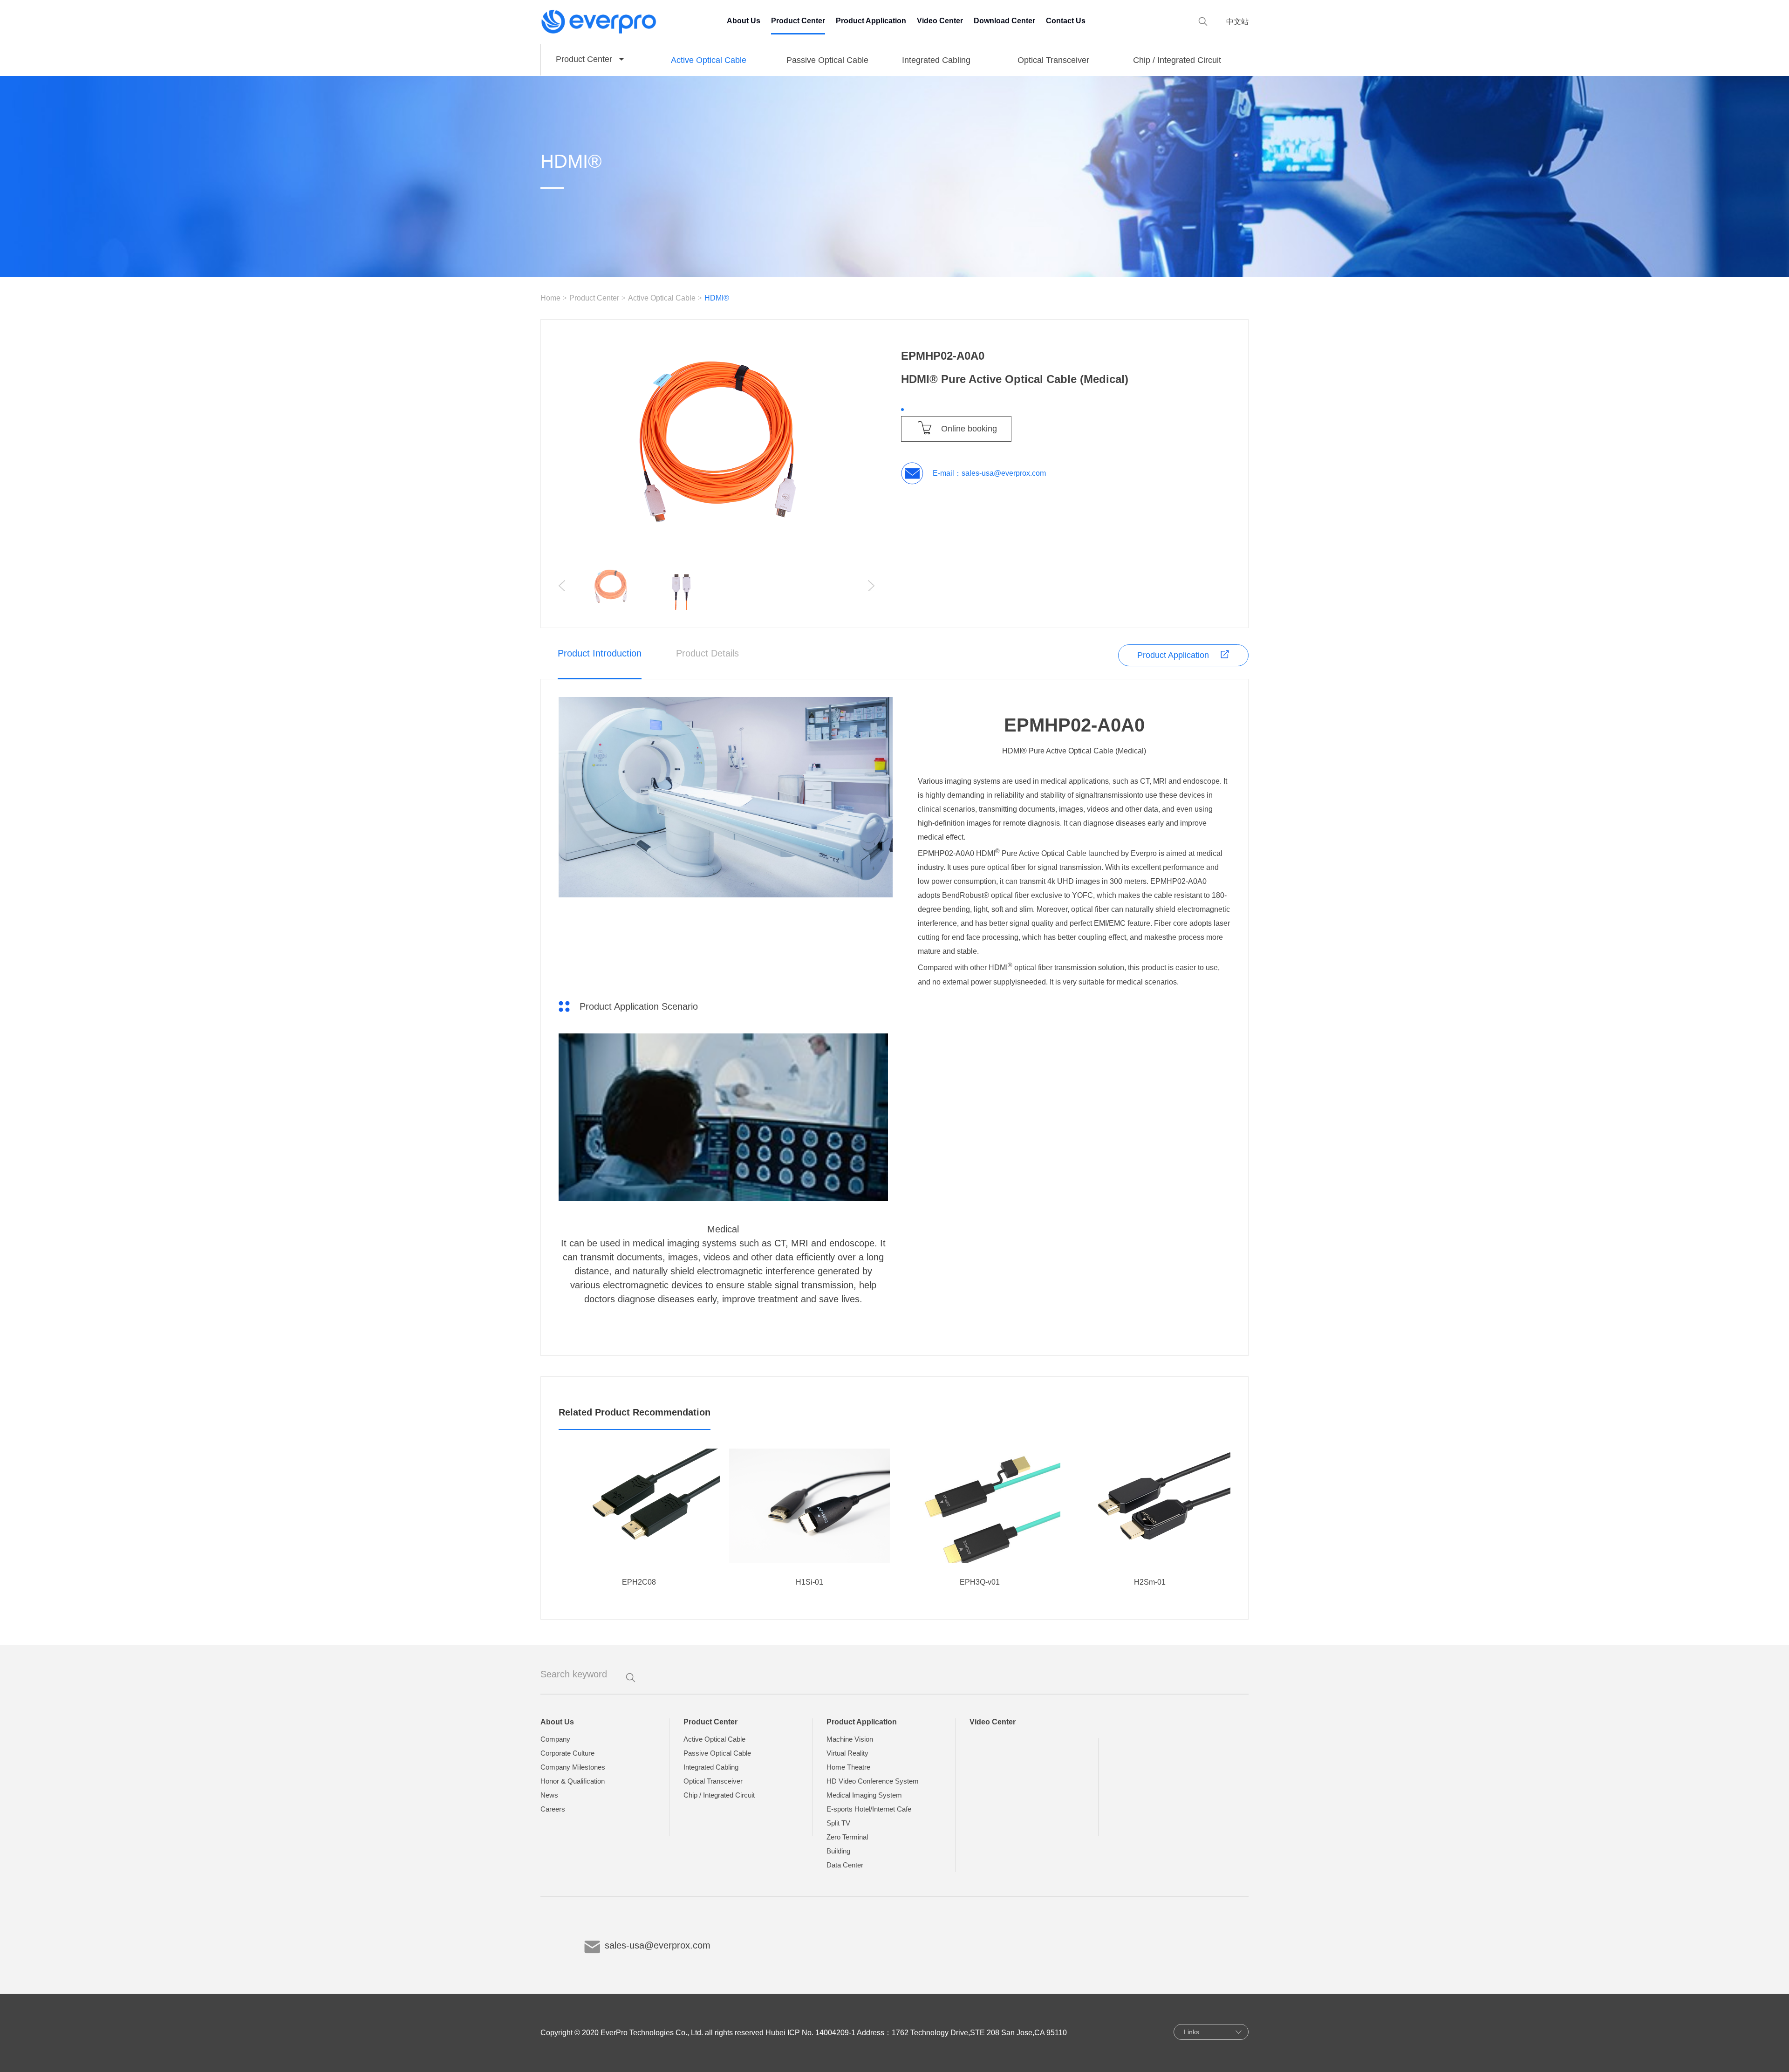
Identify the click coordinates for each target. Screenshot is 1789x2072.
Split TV (838, 1823)
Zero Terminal (847, 1837)
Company (555, 1739)
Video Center (940, 21)
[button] (871, 586)
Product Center (798, 21)
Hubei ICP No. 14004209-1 (810, 2033)
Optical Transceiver (1053, 60)
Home (550, 298)
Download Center (1004, 21)
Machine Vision (850, 1739)
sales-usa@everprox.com (1004, 473)
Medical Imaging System (864, 1795)
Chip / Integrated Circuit (1177, 60)
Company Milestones (573, 1767)
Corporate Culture (567, 1753)
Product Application (871, 21)
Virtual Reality (847, 1753)
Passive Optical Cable (827, 60)
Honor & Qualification (573, 1781)
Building (838, 1851)
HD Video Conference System (873, 1781)
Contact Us (1066, 21)
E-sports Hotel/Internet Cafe (869, 1809)
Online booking (969, 429)
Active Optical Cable (709, 60)
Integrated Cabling (936, 60)
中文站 (1237, 22)
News (549, 1795)
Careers (553, 1809)
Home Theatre (848, 1767)
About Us (744, 21)
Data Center (845, 1865)
